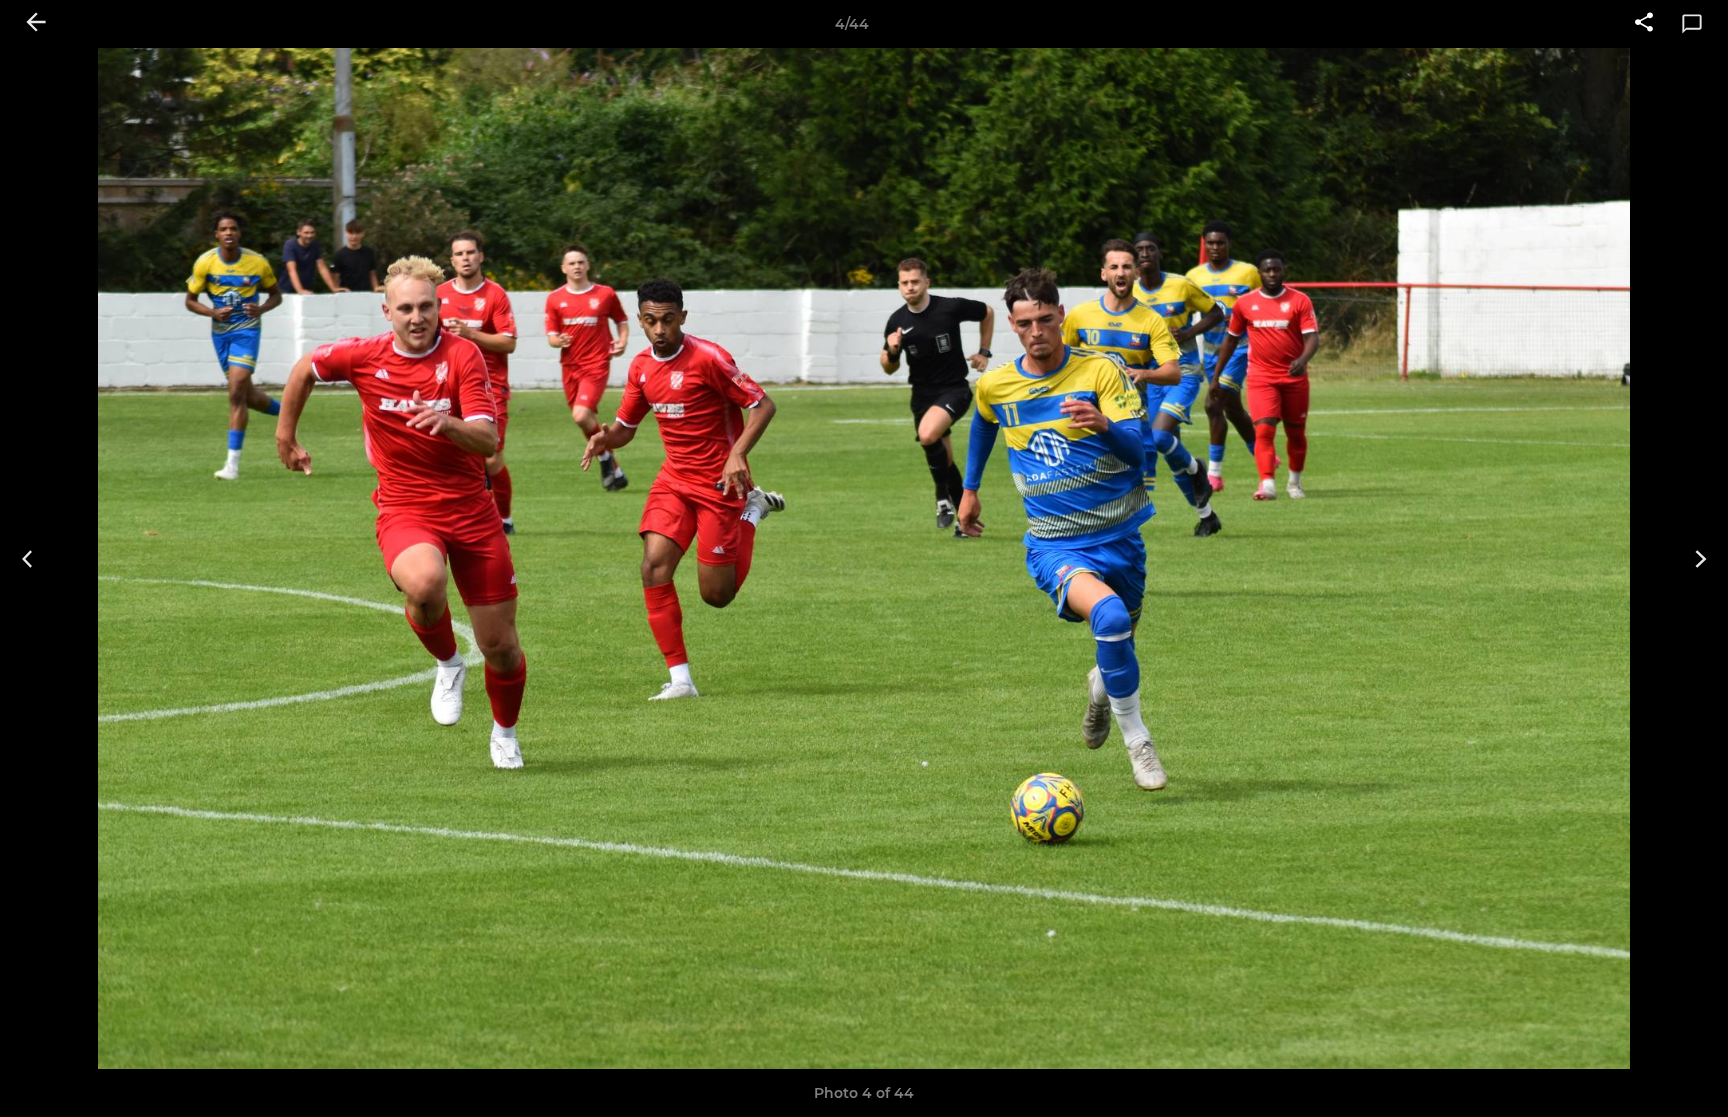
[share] (1644, 24)
